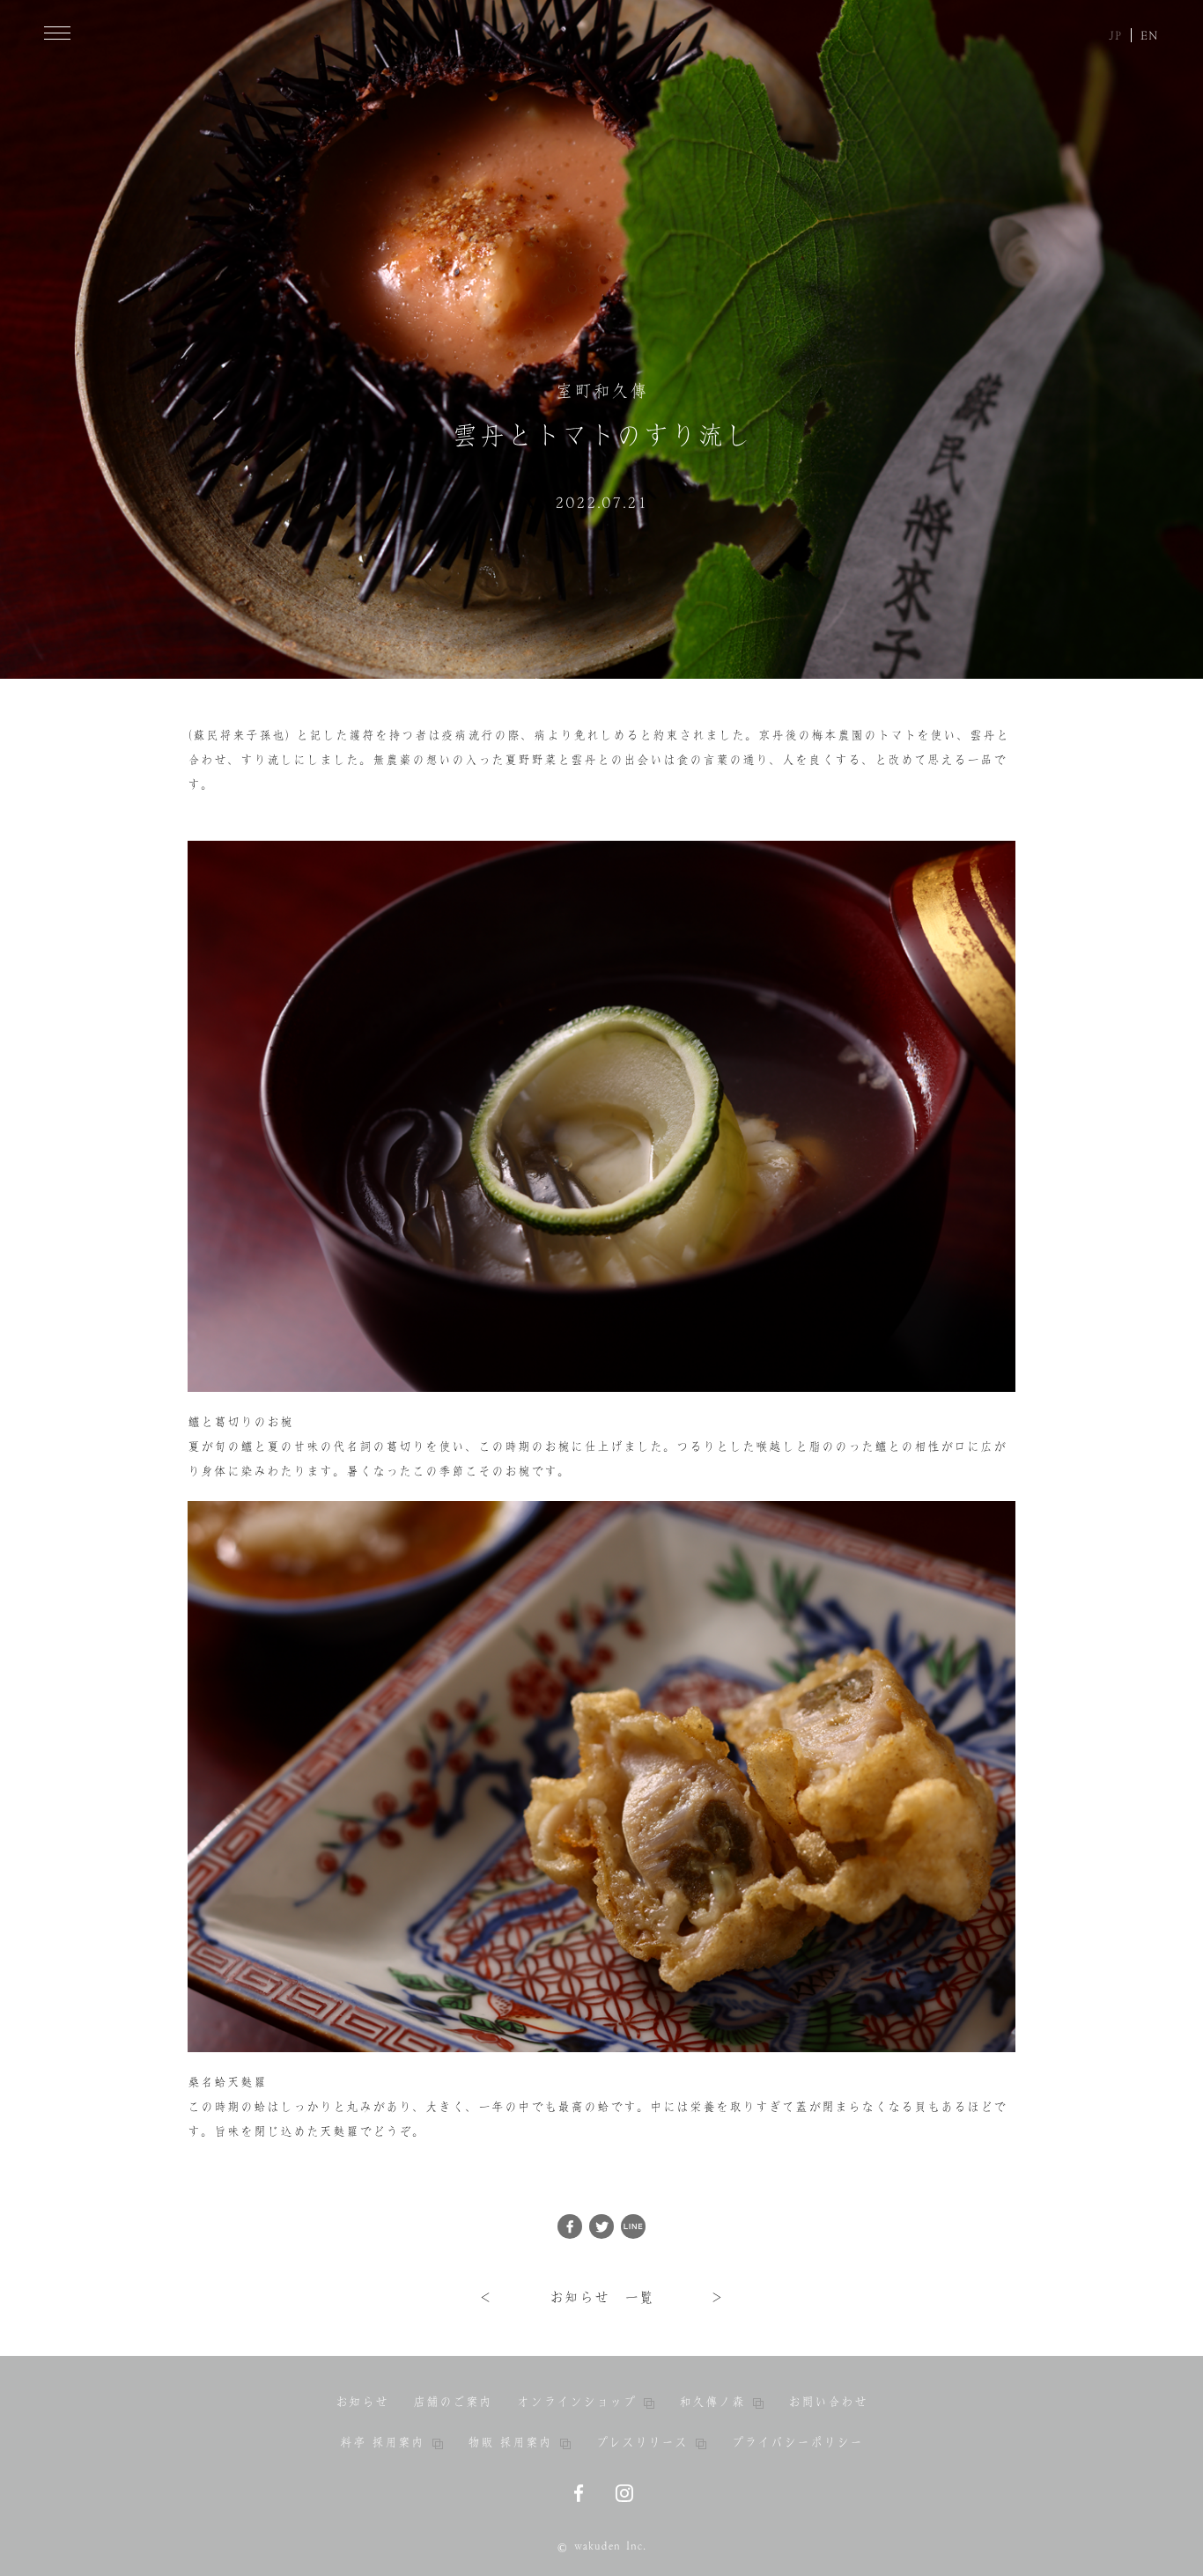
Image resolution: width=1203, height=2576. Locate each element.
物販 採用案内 (510, 2442)
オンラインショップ (576, 2402)
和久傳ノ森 (712, 2402)
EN (1150, 35)
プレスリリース (642, 2442)
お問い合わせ (828, 2402)
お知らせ (362, 2402)
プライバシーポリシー (797, 2442)
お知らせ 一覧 (602, 2297)
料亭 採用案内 (382, 2442)
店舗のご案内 (453, 2402)
